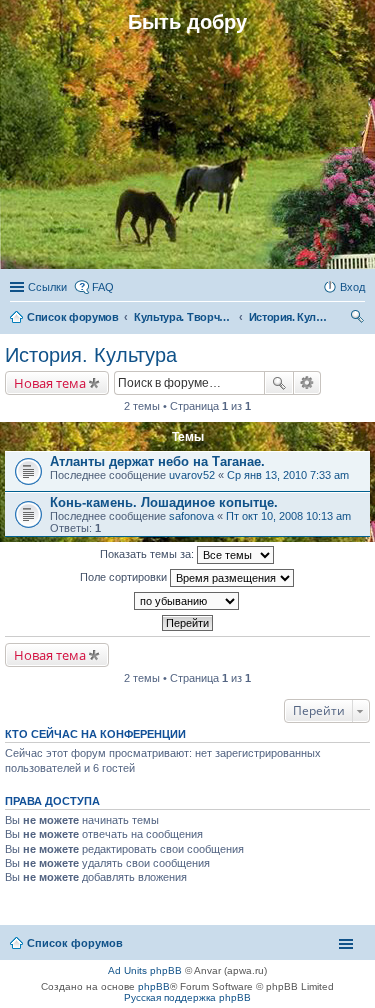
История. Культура (91, 355)
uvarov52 (192, 475)
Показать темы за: (148, 554)
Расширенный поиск (307, 383)
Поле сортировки (125, 577)
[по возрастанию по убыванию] (187, 601)
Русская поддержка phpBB (187, 997)
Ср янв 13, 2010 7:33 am (288, 475)
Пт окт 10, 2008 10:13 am (288, 516)
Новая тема (50, 383)
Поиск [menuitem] (359, 319)
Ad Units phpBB (145, 970)
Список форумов (75, 943)
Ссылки (47, 287)
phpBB (154, 986)
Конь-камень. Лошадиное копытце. (164, 502)
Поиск (279, 383)
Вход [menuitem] (352, 287)
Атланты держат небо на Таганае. (157, 461)
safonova (191, 516)
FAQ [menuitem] (103, 287)
